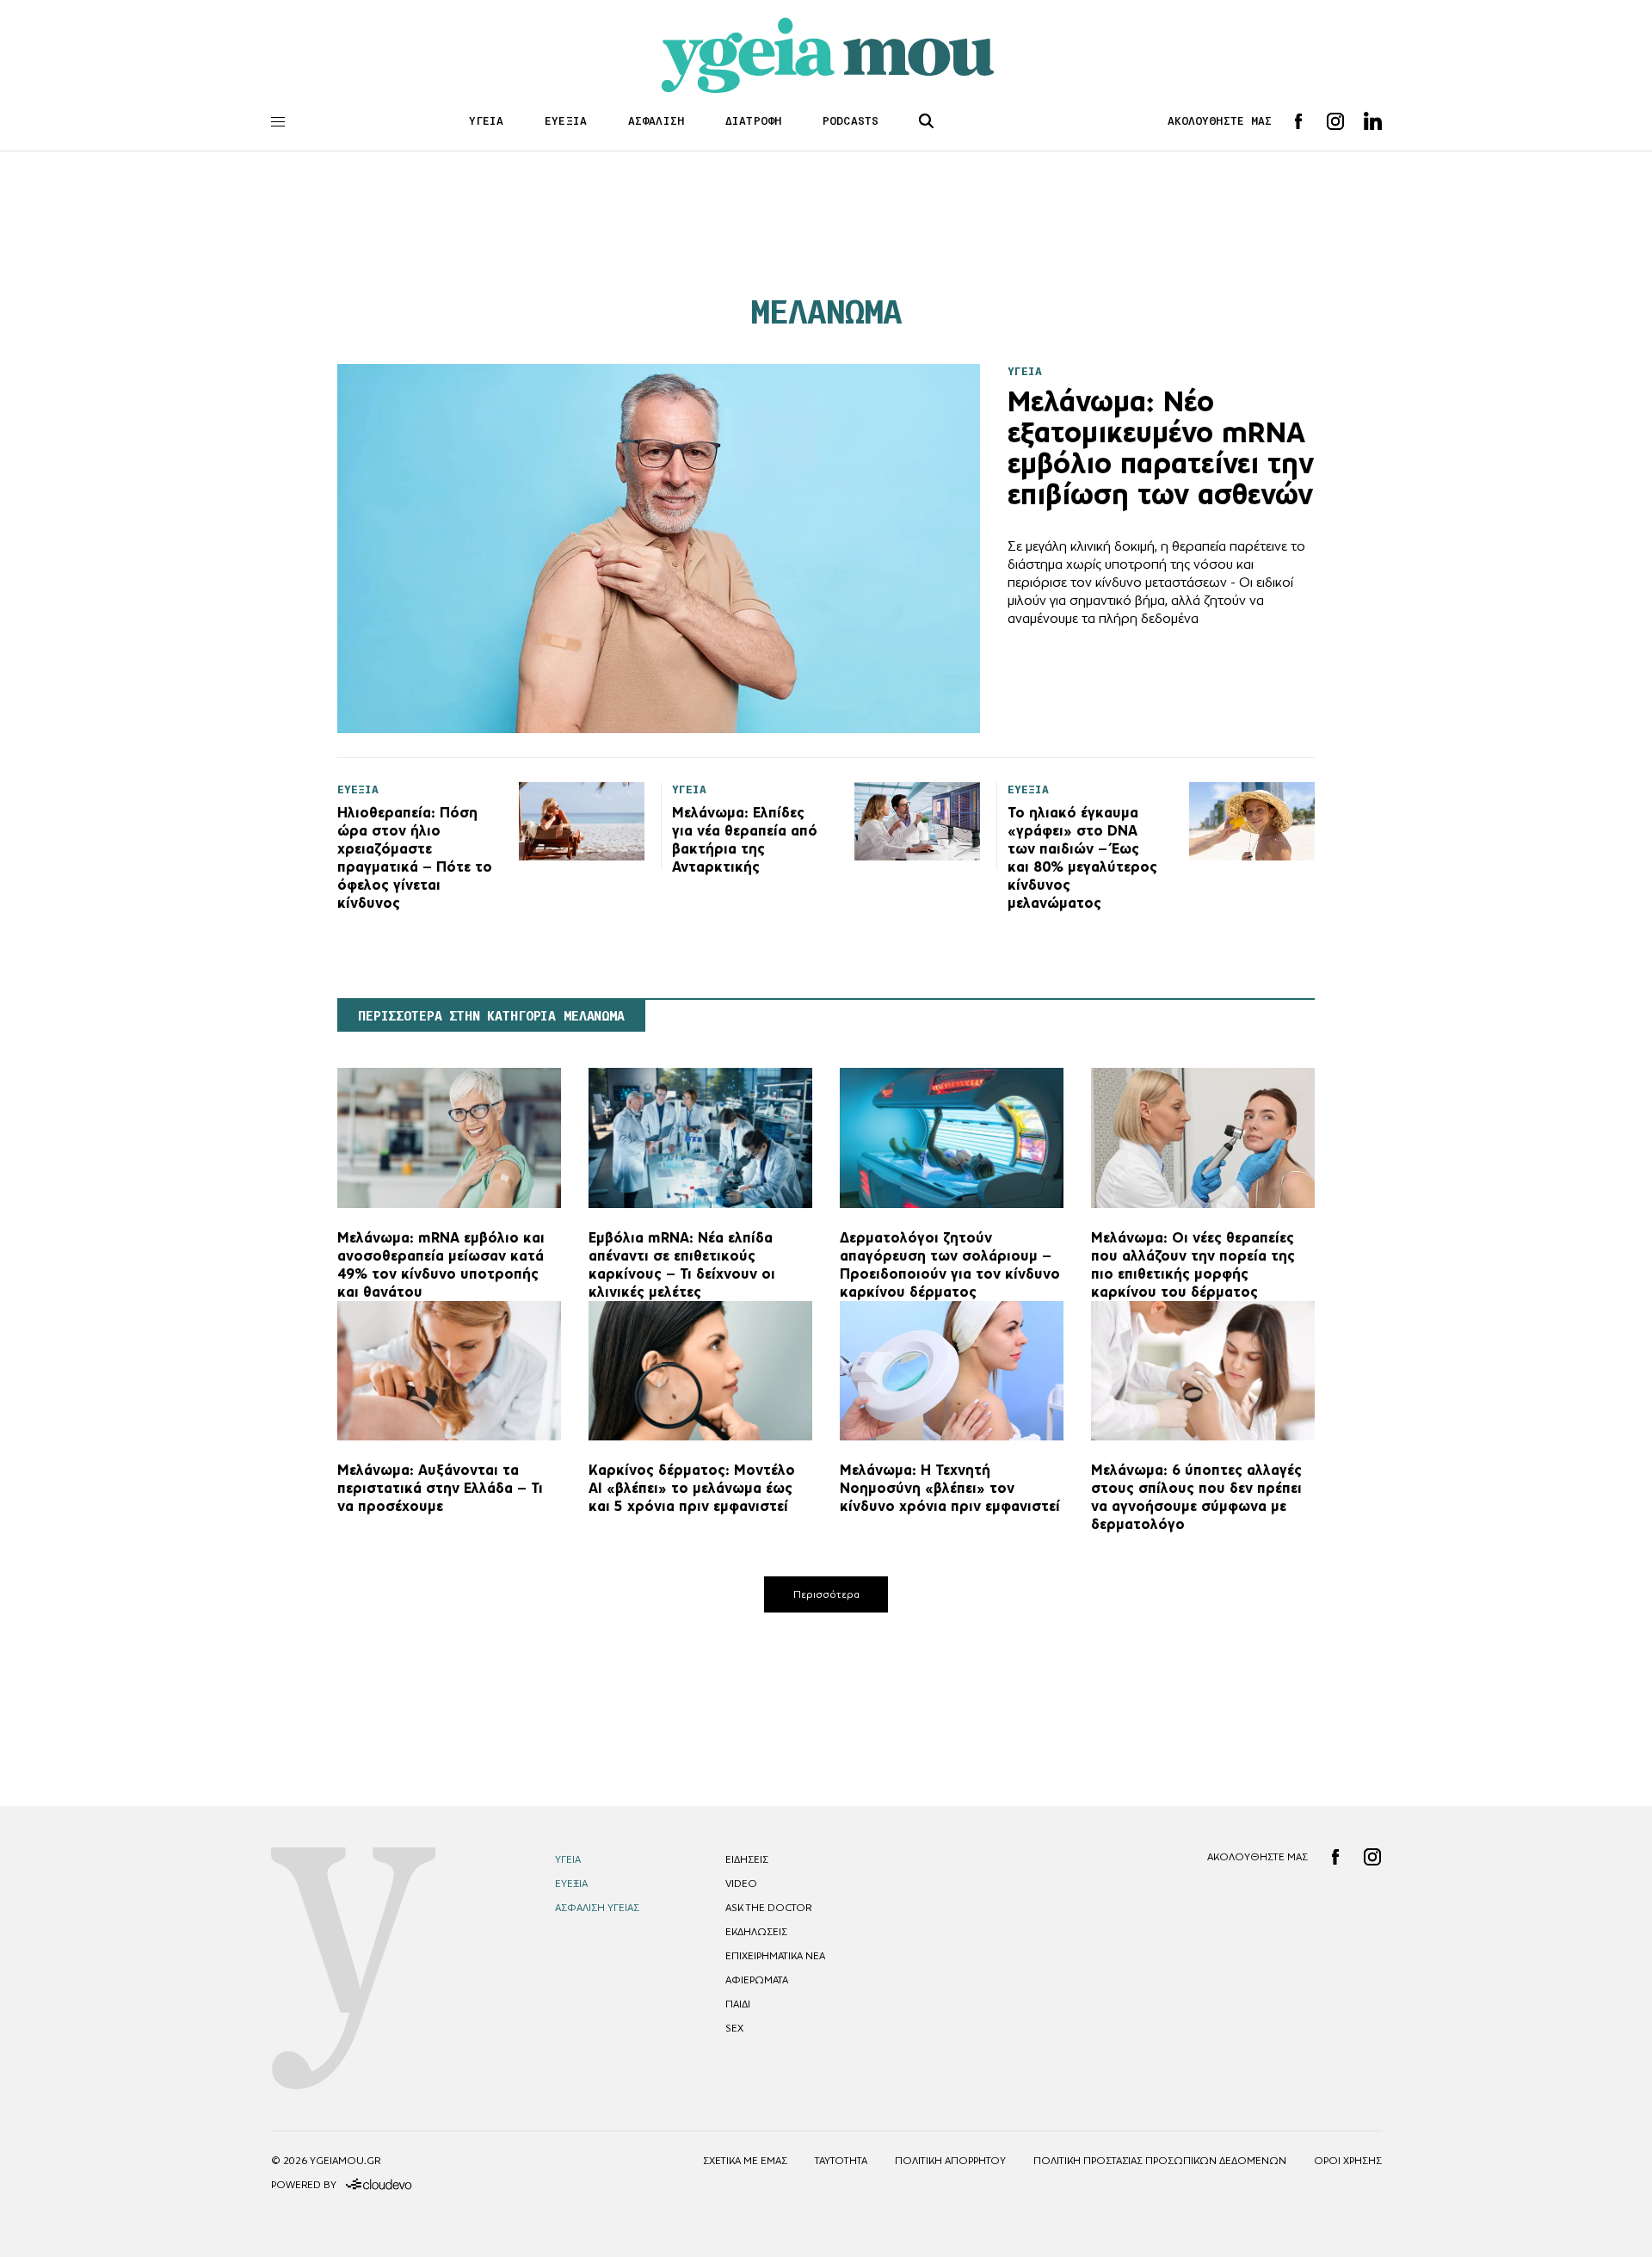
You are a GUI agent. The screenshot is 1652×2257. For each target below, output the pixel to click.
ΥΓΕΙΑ (487, 121)
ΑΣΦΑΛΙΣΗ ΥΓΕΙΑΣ (597, 1908)
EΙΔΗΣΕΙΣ (747, 1859)
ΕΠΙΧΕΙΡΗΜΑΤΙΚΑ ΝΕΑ (775, 1956)
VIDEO (741, 1884)
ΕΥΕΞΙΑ (566, 121)
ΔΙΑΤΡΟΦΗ (753, 121)
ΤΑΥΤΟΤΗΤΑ (841, 2161)
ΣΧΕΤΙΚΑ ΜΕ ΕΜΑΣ (745, 2161)
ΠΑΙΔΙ (738, 2004)
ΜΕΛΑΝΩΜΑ (826, 312)
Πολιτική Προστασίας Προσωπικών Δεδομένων (1160, 2161)
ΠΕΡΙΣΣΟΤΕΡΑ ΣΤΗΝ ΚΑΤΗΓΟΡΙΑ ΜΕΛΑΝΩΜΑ (491, 1016)
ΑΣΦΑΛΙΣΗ (656, 121)
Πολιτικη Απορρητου (950, 2161)
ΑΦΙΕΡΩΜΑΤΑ (757, 1980)
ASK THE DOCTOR (768, 1908)
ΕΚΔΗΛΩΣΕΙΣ (756, 1932)
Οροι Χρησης (1348, 2161)
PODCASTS (851, 121)
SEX (734, 2028)
